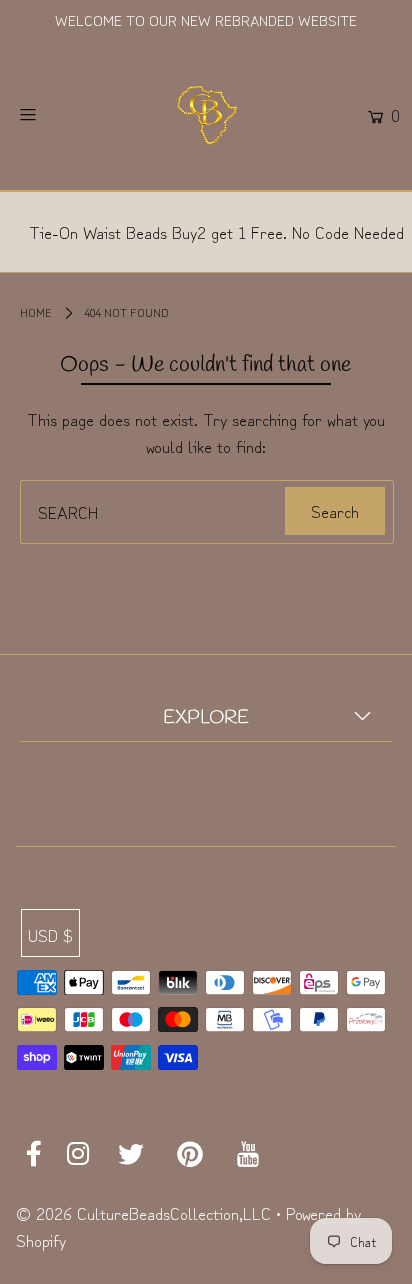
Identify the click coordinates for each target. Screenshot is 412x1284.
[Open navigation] (54, 115)
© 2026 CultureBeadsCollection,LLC (143, 1212)
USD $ (50, 934)
